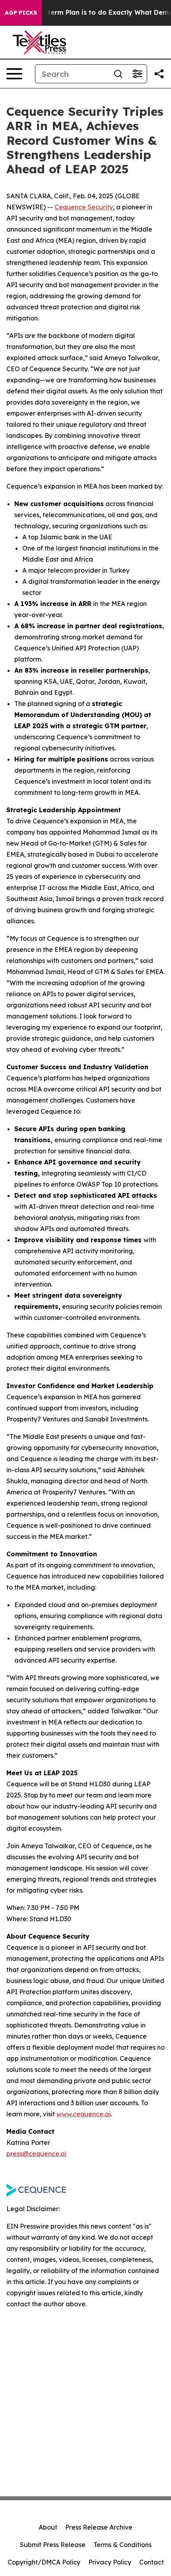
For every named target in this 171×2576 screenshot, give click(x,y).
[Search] (118, 74)
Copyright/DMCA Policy (44, 2562)
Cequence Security (84, 207)
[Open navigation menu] (14, 74)
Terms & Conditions (122, 2545)
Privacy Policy (110, 2562)
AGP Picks (21, 13)
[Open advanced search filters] (137, 74)
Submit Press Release (53, 2545)
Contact (152, 2562)
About (48, 2527)
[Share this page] (159, 74)
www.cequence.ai (84, 2114)
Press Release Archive (99, 2527)
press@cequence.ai (36, 2154)
